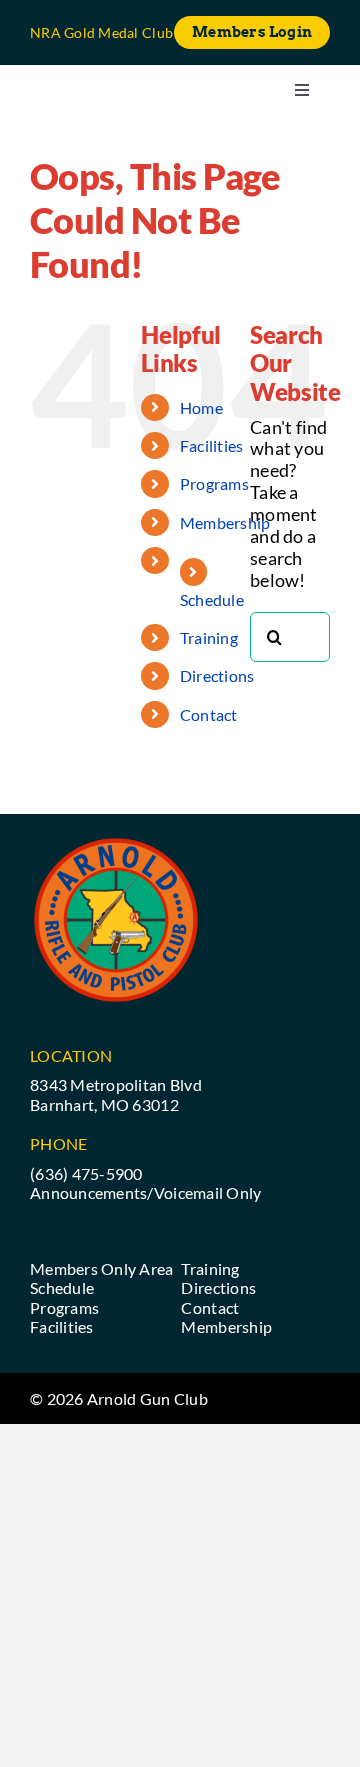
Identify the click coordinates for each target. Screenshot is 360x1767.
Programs (214, 483)
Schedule (212, 599)
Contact (209, 714)
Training (209, 637)
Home (201, 407)
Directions (217, 675)
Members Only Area (102, 1268)
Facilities (212, 445)
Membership (225, 522)
